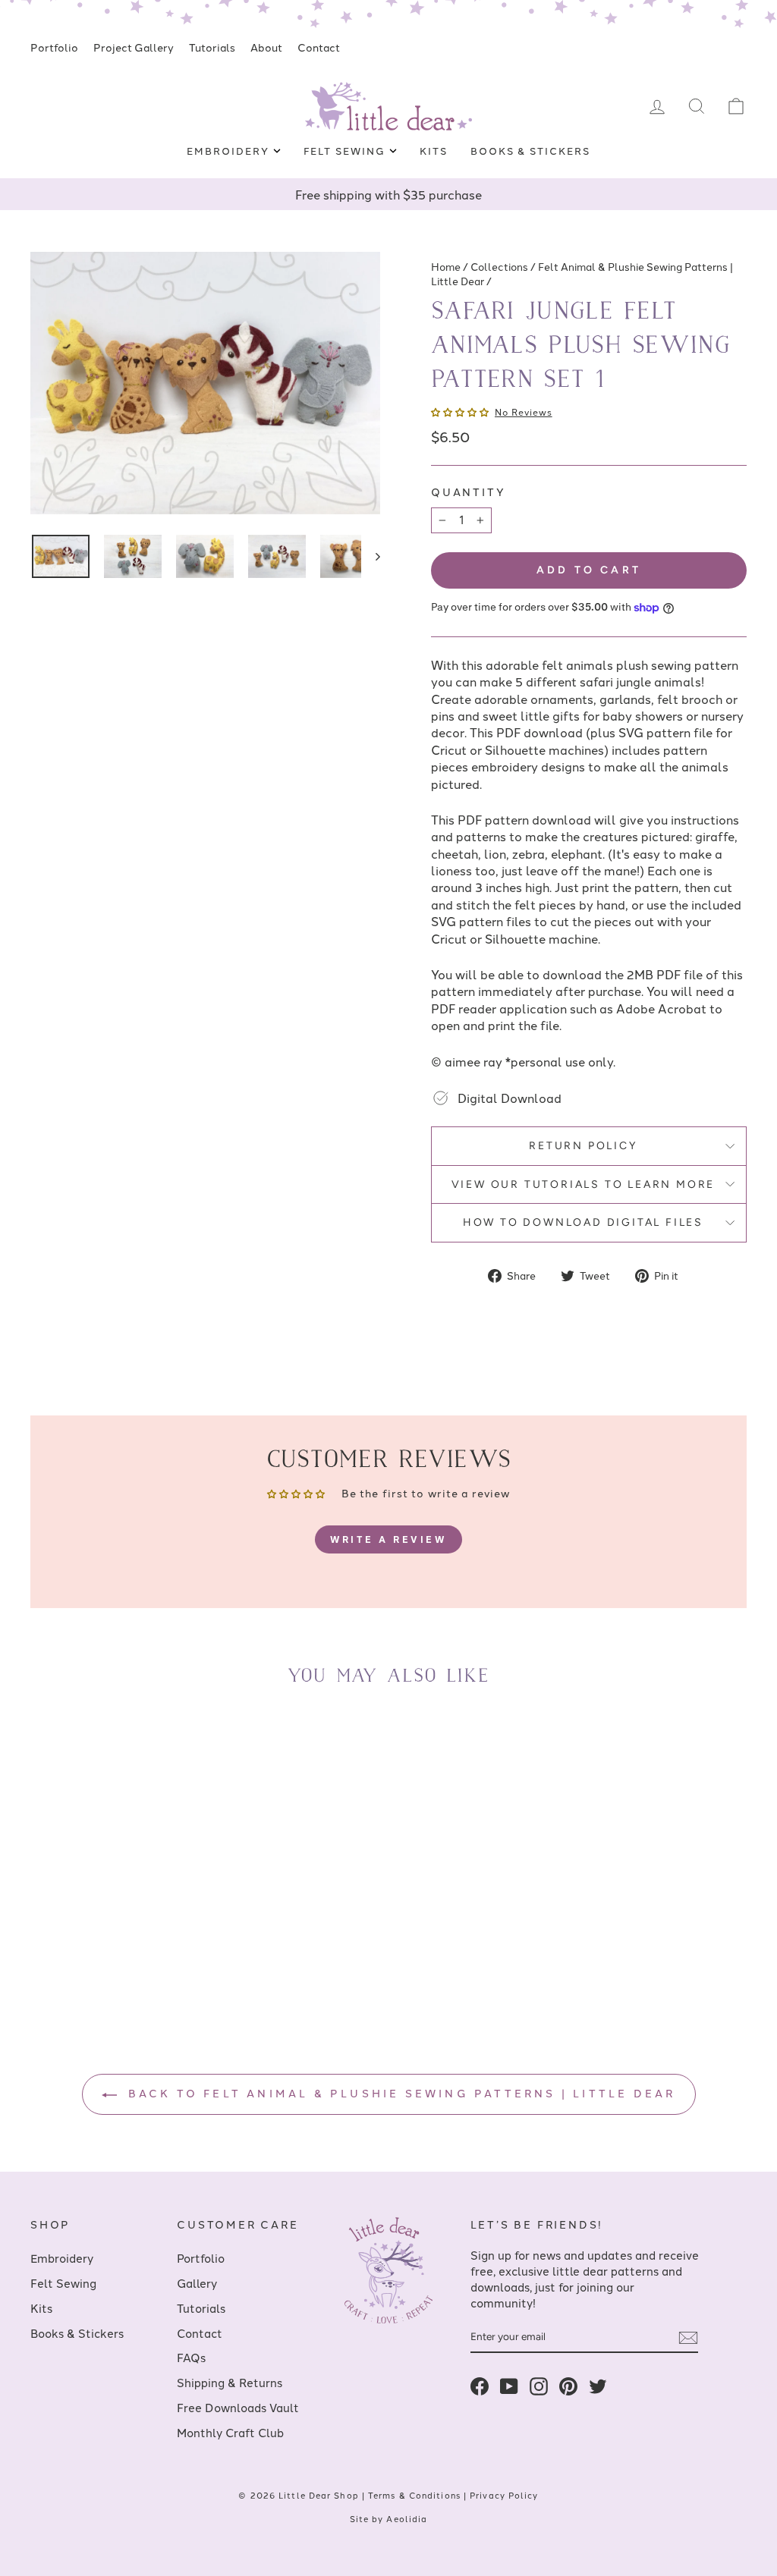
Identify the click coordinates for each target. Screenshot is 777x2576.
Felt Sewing (346, 150)
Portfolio (54, 47)
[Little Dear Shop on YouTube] (509, 2385)
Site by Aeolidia (389, 2518)
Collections (499, 266)
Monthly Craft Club (230, 2432)
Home (446, 266)
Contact (319, 47)
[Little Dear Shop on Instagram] (539, 2385)
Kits (434, 150)
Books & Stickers (530, 150)
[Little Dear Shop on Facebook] (480, 2385)
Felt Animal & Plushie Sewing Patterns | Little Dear (582, 273)
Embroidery (230, 150)
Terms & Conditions (414, 2495)
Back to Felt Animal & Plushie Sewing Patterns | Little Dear (400, 2093)
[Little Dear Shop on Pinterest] (568, 2385)
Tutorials (212, 47)
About (266, 47)
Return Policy (583, 1146)
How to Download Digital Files (583, 1222)
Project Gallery (134, 47)
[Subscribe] (688, 2338)
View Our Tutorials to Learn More (584, 1184)
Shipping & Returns (230, 2382)
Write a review (388, 1539)
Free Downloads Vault (238, 2407)
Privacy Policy (504, 2495)
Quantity (468, 492)
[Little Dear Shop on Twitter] (598, 2385)
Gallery (197, 2283)
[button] (460, 412)
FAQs (191, 2357)
